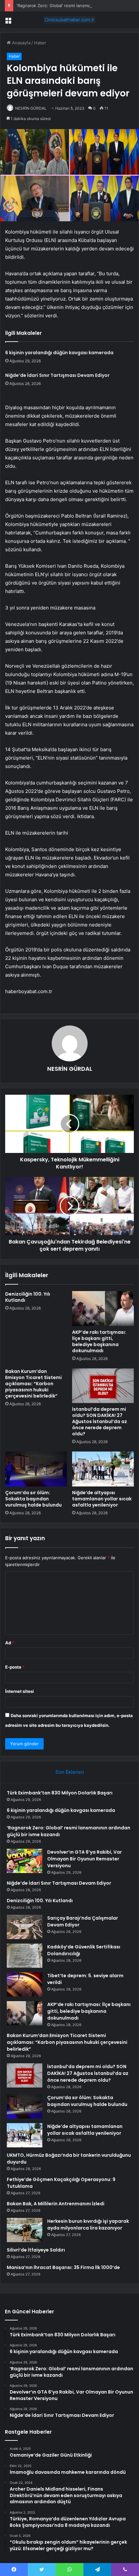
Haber (40, 43)
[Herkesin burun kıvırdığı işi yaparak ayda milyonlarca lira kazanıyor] (25, 2230)
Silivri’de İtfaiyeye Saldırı (36, 2250)
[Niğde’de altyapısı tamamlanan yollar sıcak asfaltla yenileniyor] (103, 1469)
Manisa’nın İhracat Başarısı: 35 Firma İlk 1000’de (63, 2267)
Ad (10, 1643)
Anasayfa (21, 43)
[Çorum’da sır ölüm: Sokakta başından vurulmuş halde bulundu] (36, 1469)
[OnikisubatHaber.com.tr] (69, 20)
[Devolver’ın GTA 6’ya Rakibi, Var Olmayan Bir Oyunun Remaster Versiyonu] (25, 1861)
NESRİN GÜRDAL (31, 108)
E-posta (15, 1667)
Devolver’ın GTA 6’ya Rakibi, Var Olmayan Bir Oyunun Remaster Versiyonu (85, 1859)
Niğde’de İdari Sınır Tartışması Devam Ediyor (57, 375)
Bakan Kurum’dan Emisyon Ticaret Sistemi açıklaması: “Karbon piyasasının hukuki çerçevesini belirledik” (33, 1384)
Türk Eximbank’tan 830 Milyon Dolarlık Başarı (60, 1793)
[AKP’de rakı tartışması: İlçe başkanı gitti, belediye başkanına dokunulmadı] (103, 1309)
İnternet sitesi (20, 1691)
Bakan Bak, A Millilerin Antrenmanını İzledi (56, 2204)
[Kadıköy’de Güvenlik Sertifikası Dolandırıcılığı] (25, 1956)
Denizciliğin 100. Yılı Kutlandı (28, 1297)
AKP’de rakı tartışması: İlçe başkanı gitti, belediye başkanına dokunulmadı (99, 1341)
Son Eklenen (70, 1772)
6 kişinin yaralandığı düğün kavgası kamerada (59, 353)
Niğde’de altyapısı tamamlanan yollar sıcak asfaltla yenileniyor (102, 1499)
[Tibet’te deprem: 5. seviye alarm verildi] (25, 1984)
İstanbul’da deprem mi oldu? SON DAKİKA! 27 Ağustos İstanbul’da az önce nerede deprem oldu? (100, 1421)
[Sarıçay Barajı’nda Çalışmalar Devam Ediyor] (25, 1927)
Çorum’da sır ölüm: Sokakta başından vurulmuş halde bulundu (33, 1499)
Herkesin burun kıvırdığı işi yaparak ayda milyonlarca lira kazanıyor (88, 2225)
